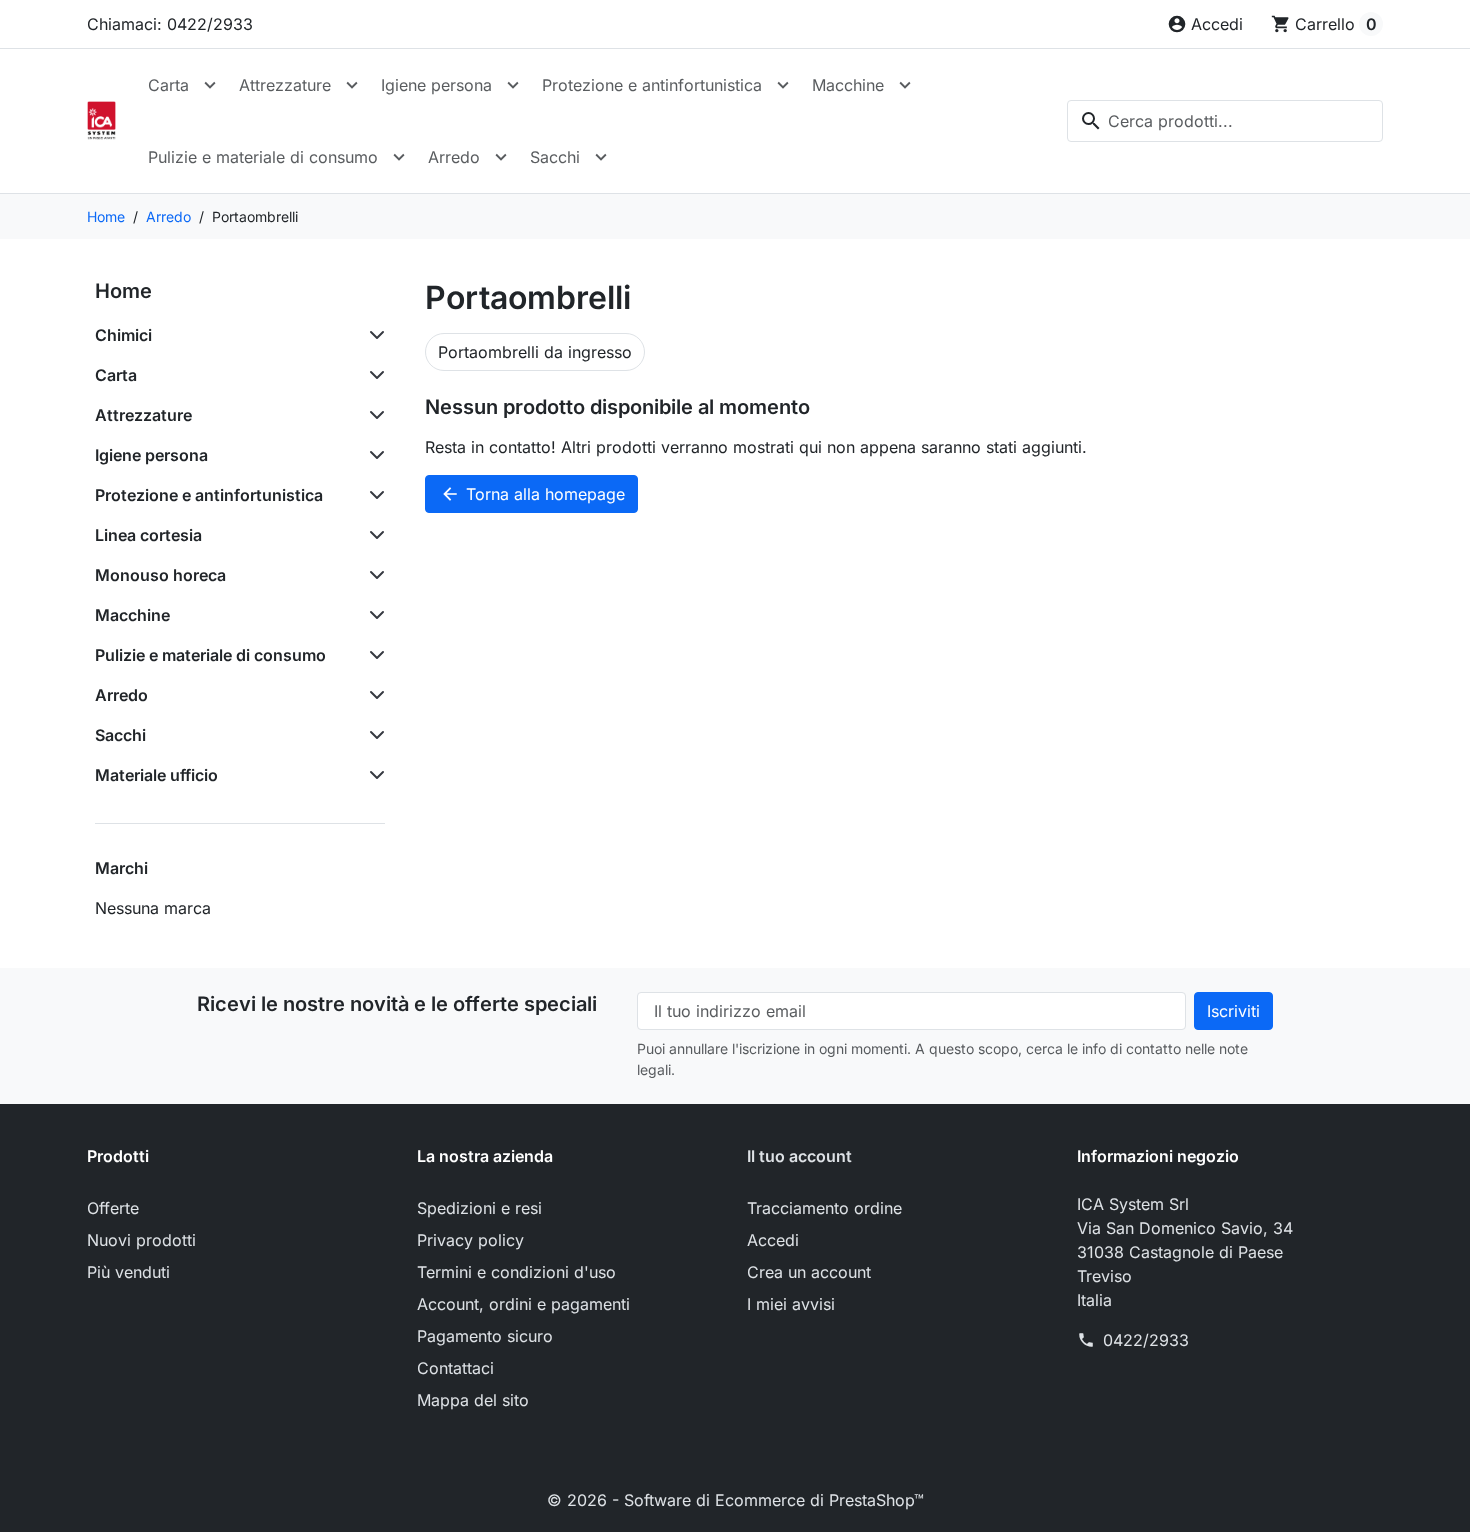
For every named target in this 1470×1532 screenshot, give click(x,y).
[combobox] (1225, 121)
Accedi (773, 1240)
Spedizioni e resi (479, 1208)
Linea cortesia (148, 535)
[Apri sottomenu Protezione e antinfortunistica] (783, 85)
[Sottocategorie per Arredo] (373, 695)
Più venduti (128, 1272)
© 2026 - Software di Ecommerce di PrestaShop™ (735, 1500)
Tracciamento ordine (824, 1208)
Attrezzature (285, 85)
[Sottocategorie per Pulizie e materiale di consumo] (373, 655)
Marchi (121, 868)
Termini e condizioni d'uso (516, 1272)
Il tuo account (799, 1156)
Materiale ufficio (156, 775)
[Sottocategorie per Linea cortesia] (373, 535)
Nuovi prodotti (141, 1240)
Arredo (454, 157)
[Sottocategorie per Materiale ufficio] (373, 775)
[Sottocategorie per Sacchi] (373, 735)
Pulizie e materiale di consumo (263, 157)
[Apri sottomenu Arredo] (501, 157)
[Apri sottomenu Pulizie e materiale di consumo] (399, 157)
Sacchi (555, 157)
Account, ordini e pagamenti (523, 1304)
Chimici (123, 335)
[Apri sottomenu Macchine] (905, 85)
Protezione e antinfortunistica (652, 85)
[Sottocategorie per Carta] (373, 375)
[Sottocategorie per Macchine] (373, 615)
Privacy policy (470, 1240)
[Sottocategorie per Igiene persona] (373, 455)
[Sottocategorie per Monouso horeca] (373, 575)
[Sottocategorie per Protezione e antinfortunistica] (373, 495)
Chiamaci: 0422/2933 (170, 24)
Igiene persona (436, 85)
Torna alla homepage (532, 494)
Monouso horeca (160, 575)
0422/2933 (1146, 1340)
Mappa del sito (473, 1400)
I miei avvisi (791, 1304)
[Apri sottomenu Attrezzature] (352, 85)
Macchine (848, 85)
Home (123, 291)
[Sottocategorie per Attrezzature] (373, 415)
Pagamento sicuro (485, 1336)
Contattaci (455, 1368)
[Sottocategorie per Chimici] (373, 335)
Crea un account (809, 1272)
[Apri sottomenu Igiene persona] (513, 85)
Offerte (113, 1208)
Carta (168, 85)
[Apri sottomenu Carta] (210, 85)
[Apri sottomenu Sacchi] (601, 157)
